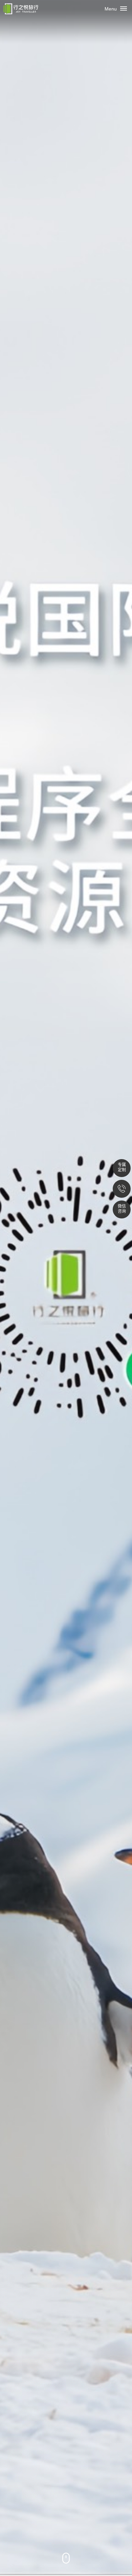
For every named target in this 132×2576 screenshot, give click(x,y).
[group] (66, 1288)
